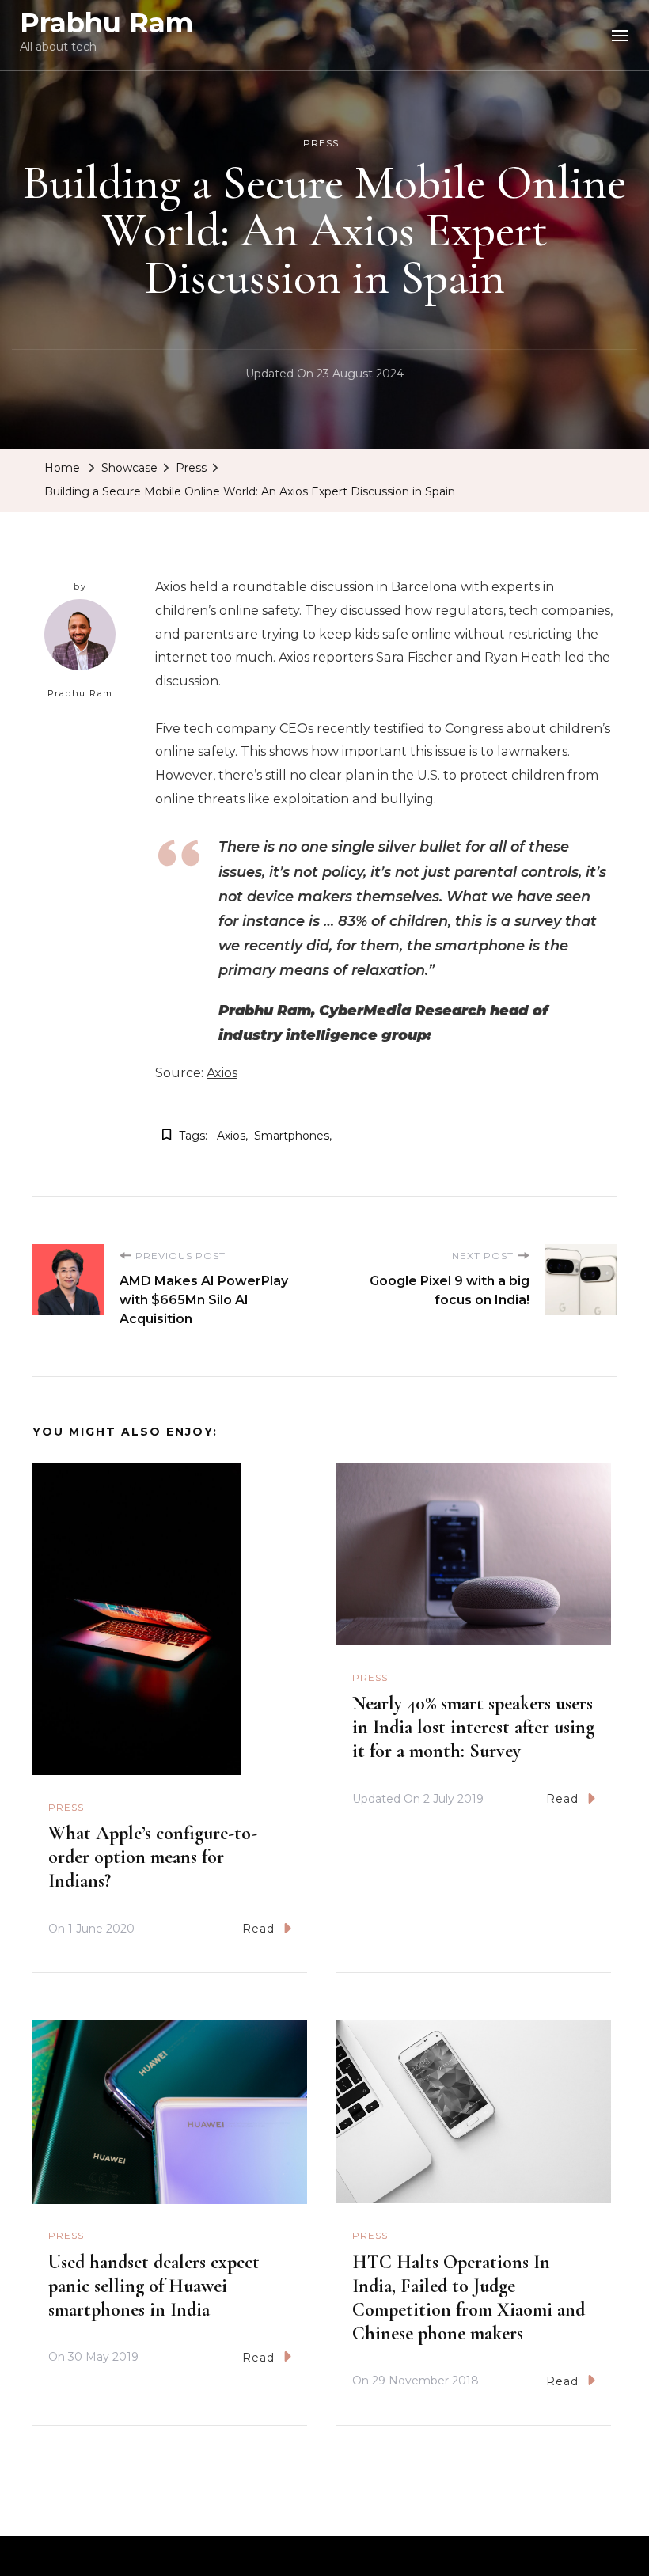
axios (231, 1136)
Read (258, 1929)
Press (321, 143)
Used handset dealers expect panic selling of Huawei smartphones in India (154, 2286)
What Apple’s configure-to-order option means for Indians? (153, 1857)
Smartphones (292, 1136)
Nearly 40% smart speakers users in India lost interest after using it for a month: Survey (473, 1727)
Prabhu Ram (106, 23)
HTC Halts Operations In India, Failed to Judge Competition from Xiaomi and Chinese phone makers (469, 2298)
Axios (222, 1073)
